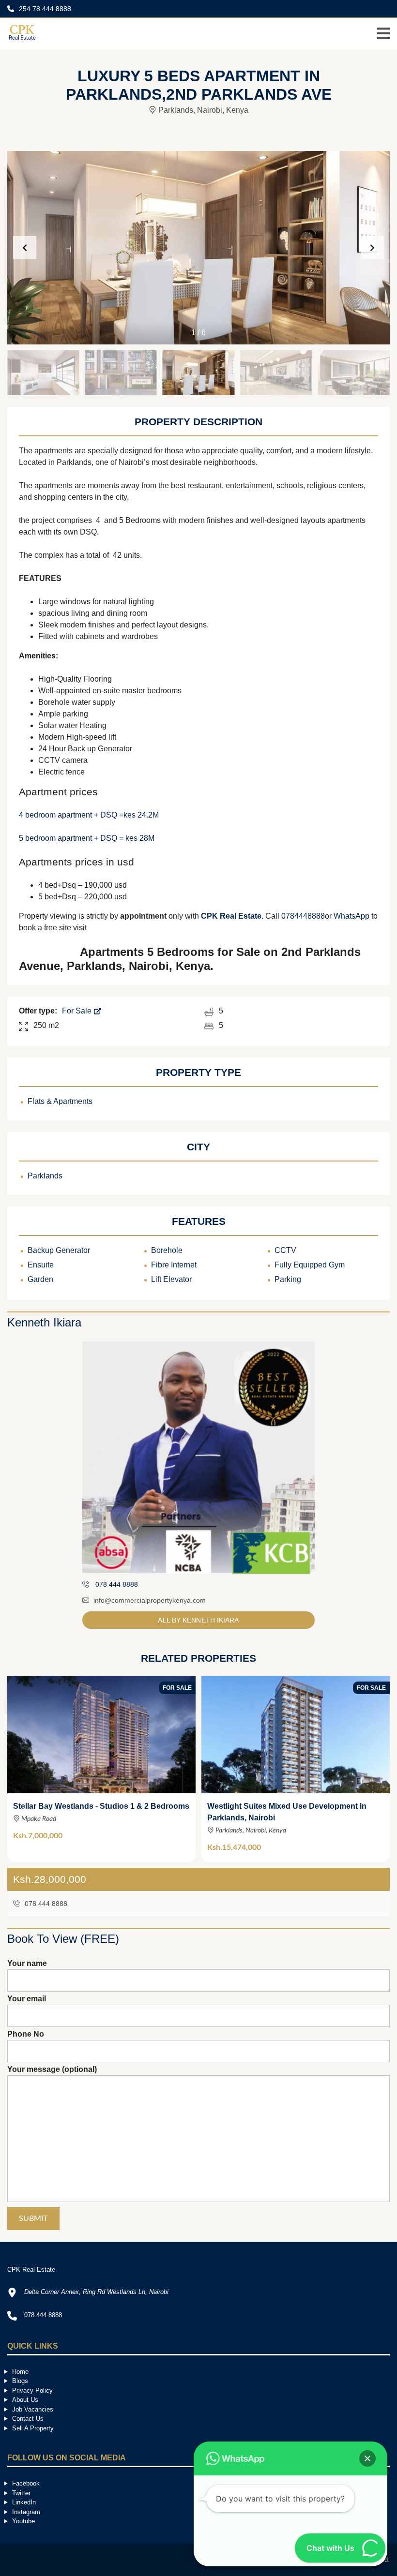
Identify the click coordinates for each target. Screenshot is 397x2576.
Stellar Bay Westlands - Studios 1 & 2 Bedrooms (101, 1806)
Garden (40, 1279)
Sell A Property (33, 2428)
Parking (288, 1279)
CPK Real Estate (231, 916)
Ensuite (41, 1265)
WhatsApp (351, 916)
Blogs (20, 2381)
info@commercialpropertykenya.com (150, 1600)
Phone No (26, 2034)
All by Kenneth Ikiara (198, 1620)
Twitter (21, 2493)
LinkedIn (24, 2502)
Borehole (167, 1250)
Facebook (26, 2483)
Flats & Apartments (60, 1101)
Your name (27, 1963)
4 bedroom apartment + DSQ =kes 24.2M (89, 815)
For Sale (78, 1011)
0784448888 (303, 916)
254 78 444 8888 (44, 9)
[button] (372, 248)
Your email (27, 1999)
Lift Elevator (171, 1279)
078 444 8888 (45, 1904)
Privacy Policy (32, 2390)
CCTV (285, 1250)
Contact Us (28, 2419)
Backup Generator (59, 1250)
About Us (25, 2400)
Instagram (26, 2512)
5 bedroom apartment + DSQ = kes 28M (87, 838)
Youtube (23, 2521)
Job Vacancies (33, 2409)
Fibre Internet (174, 1265)
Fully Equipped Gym (310, 1265)
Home (20, 2372)
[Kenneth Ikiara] (198, 1458)
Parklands (45, 1176)
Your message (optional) (52, 2069)
